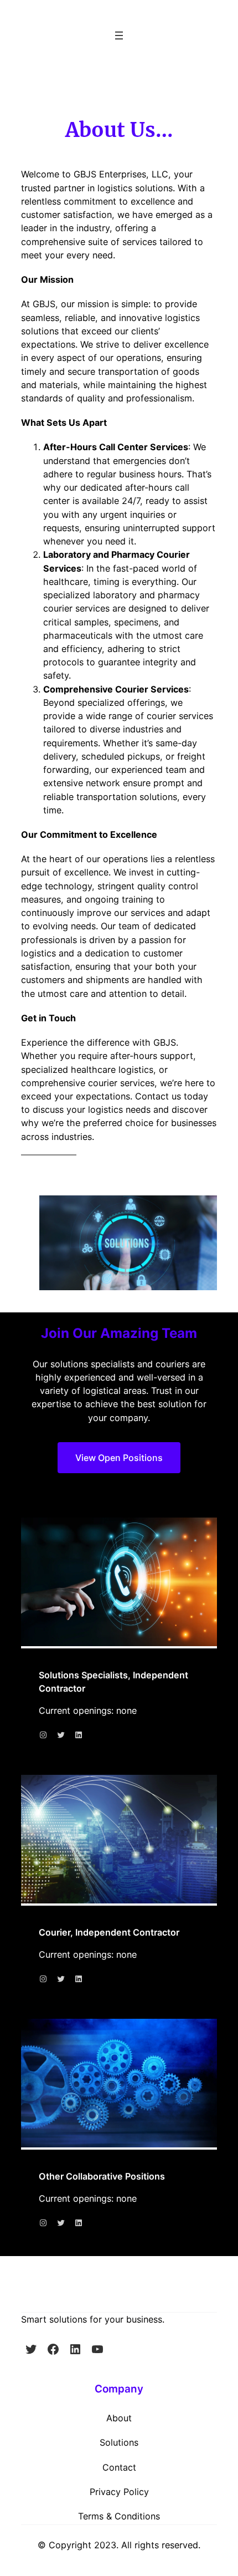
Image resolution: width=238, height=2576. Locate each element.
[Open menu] (119, 35)
